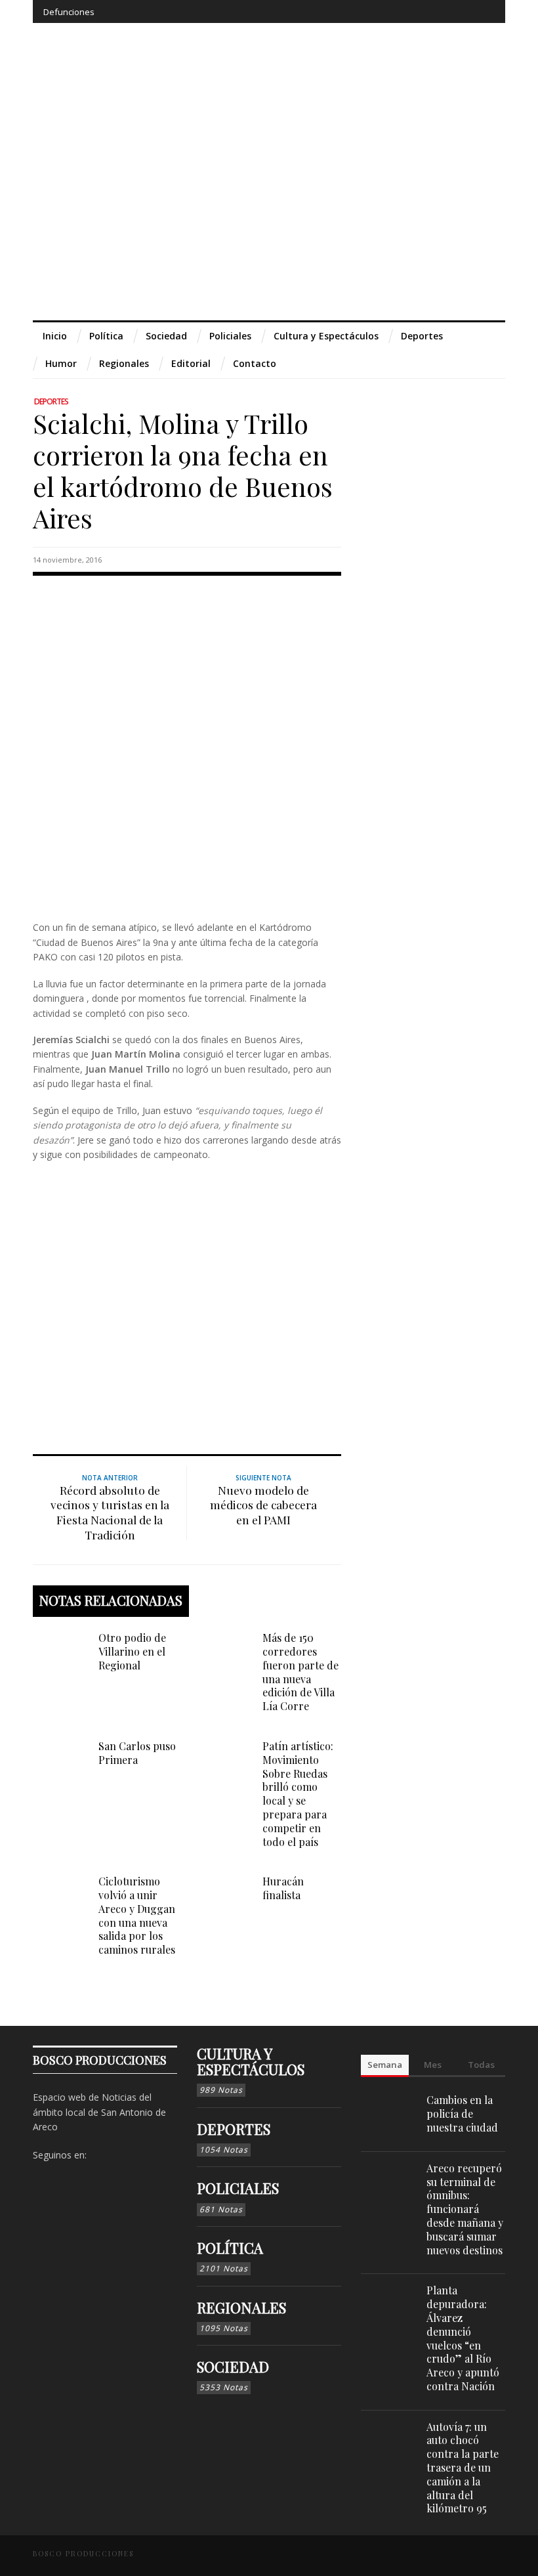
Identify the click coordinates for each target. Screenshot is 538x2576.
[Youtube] (460, 11)
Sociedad (233, 2367)
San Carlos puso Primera (137, 1753)
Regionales (241, 2308)
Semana (385, 2065)
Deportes (51, 401)
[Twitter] (435, 11)
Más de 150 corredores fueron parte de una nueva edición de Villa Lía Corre (300, 1672)
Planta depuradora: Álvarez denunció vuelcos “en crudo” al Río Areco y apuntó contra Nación (463, 2338)
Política (230, 2248)
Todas (481, 2065)
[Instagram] (411, 11)
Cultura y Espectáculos (251, 2061)
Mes (433, 2065)
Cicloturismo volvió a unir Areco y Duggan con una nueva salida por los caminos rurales (137, 1915)
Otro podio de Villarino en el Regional (132, 1651)
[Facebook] (387, 11)
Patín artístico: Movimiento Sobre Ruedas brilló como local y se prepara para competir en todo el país (298, 1794)
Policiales (238, 2188)
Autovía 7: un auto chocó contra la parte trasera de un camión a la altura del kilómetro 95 (463, 2468)
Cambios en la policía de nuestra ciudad (462, 2114)
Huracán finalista (283, 1888)
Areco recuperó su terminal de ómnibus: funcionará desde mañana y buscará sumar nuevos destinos (465, 2209)
